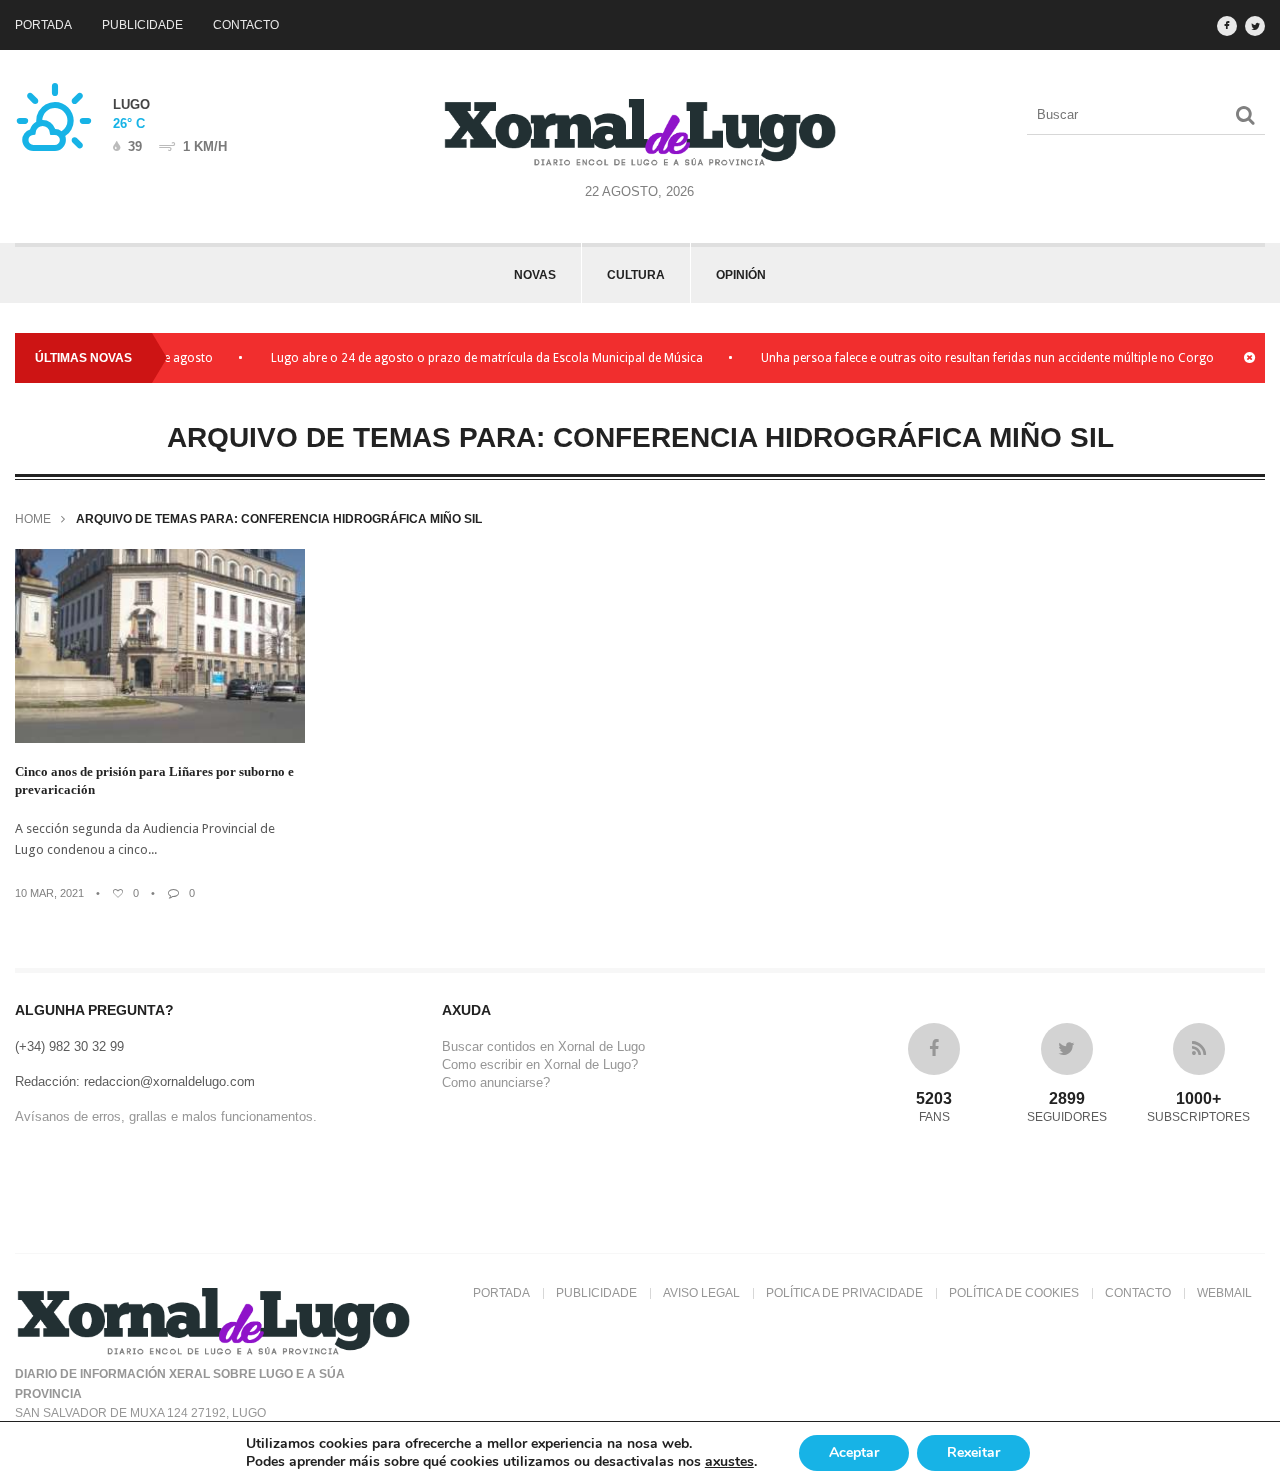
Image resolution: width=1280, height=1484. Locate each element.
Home (33, 519)
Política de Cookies (1014, 1293)
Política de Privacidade (844, 1293)
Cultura (636, 275)
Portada (43, 25)
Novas (535, 275)
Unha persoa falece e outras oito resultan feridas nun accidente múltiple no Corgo (968, 358)
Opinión (741, 275)
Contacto (246, 25)
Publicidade (142, 25)
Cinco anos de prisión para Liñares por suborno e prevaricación (154, 780)
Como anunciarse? (496, 1082)
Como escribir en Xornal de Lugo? (540, 1064)
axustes (729, 1462)
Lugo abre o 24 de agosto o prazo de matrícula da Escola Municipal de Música (468, 358)
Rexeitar (973, 1452)
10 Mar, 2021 (49, 893)
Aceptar (854, 1452)
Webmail (1224, 1293)
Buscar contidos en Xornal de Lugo (543, 1046)
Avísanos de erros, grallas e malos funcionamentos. (166, 1116)
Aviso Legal (701, 1293)
